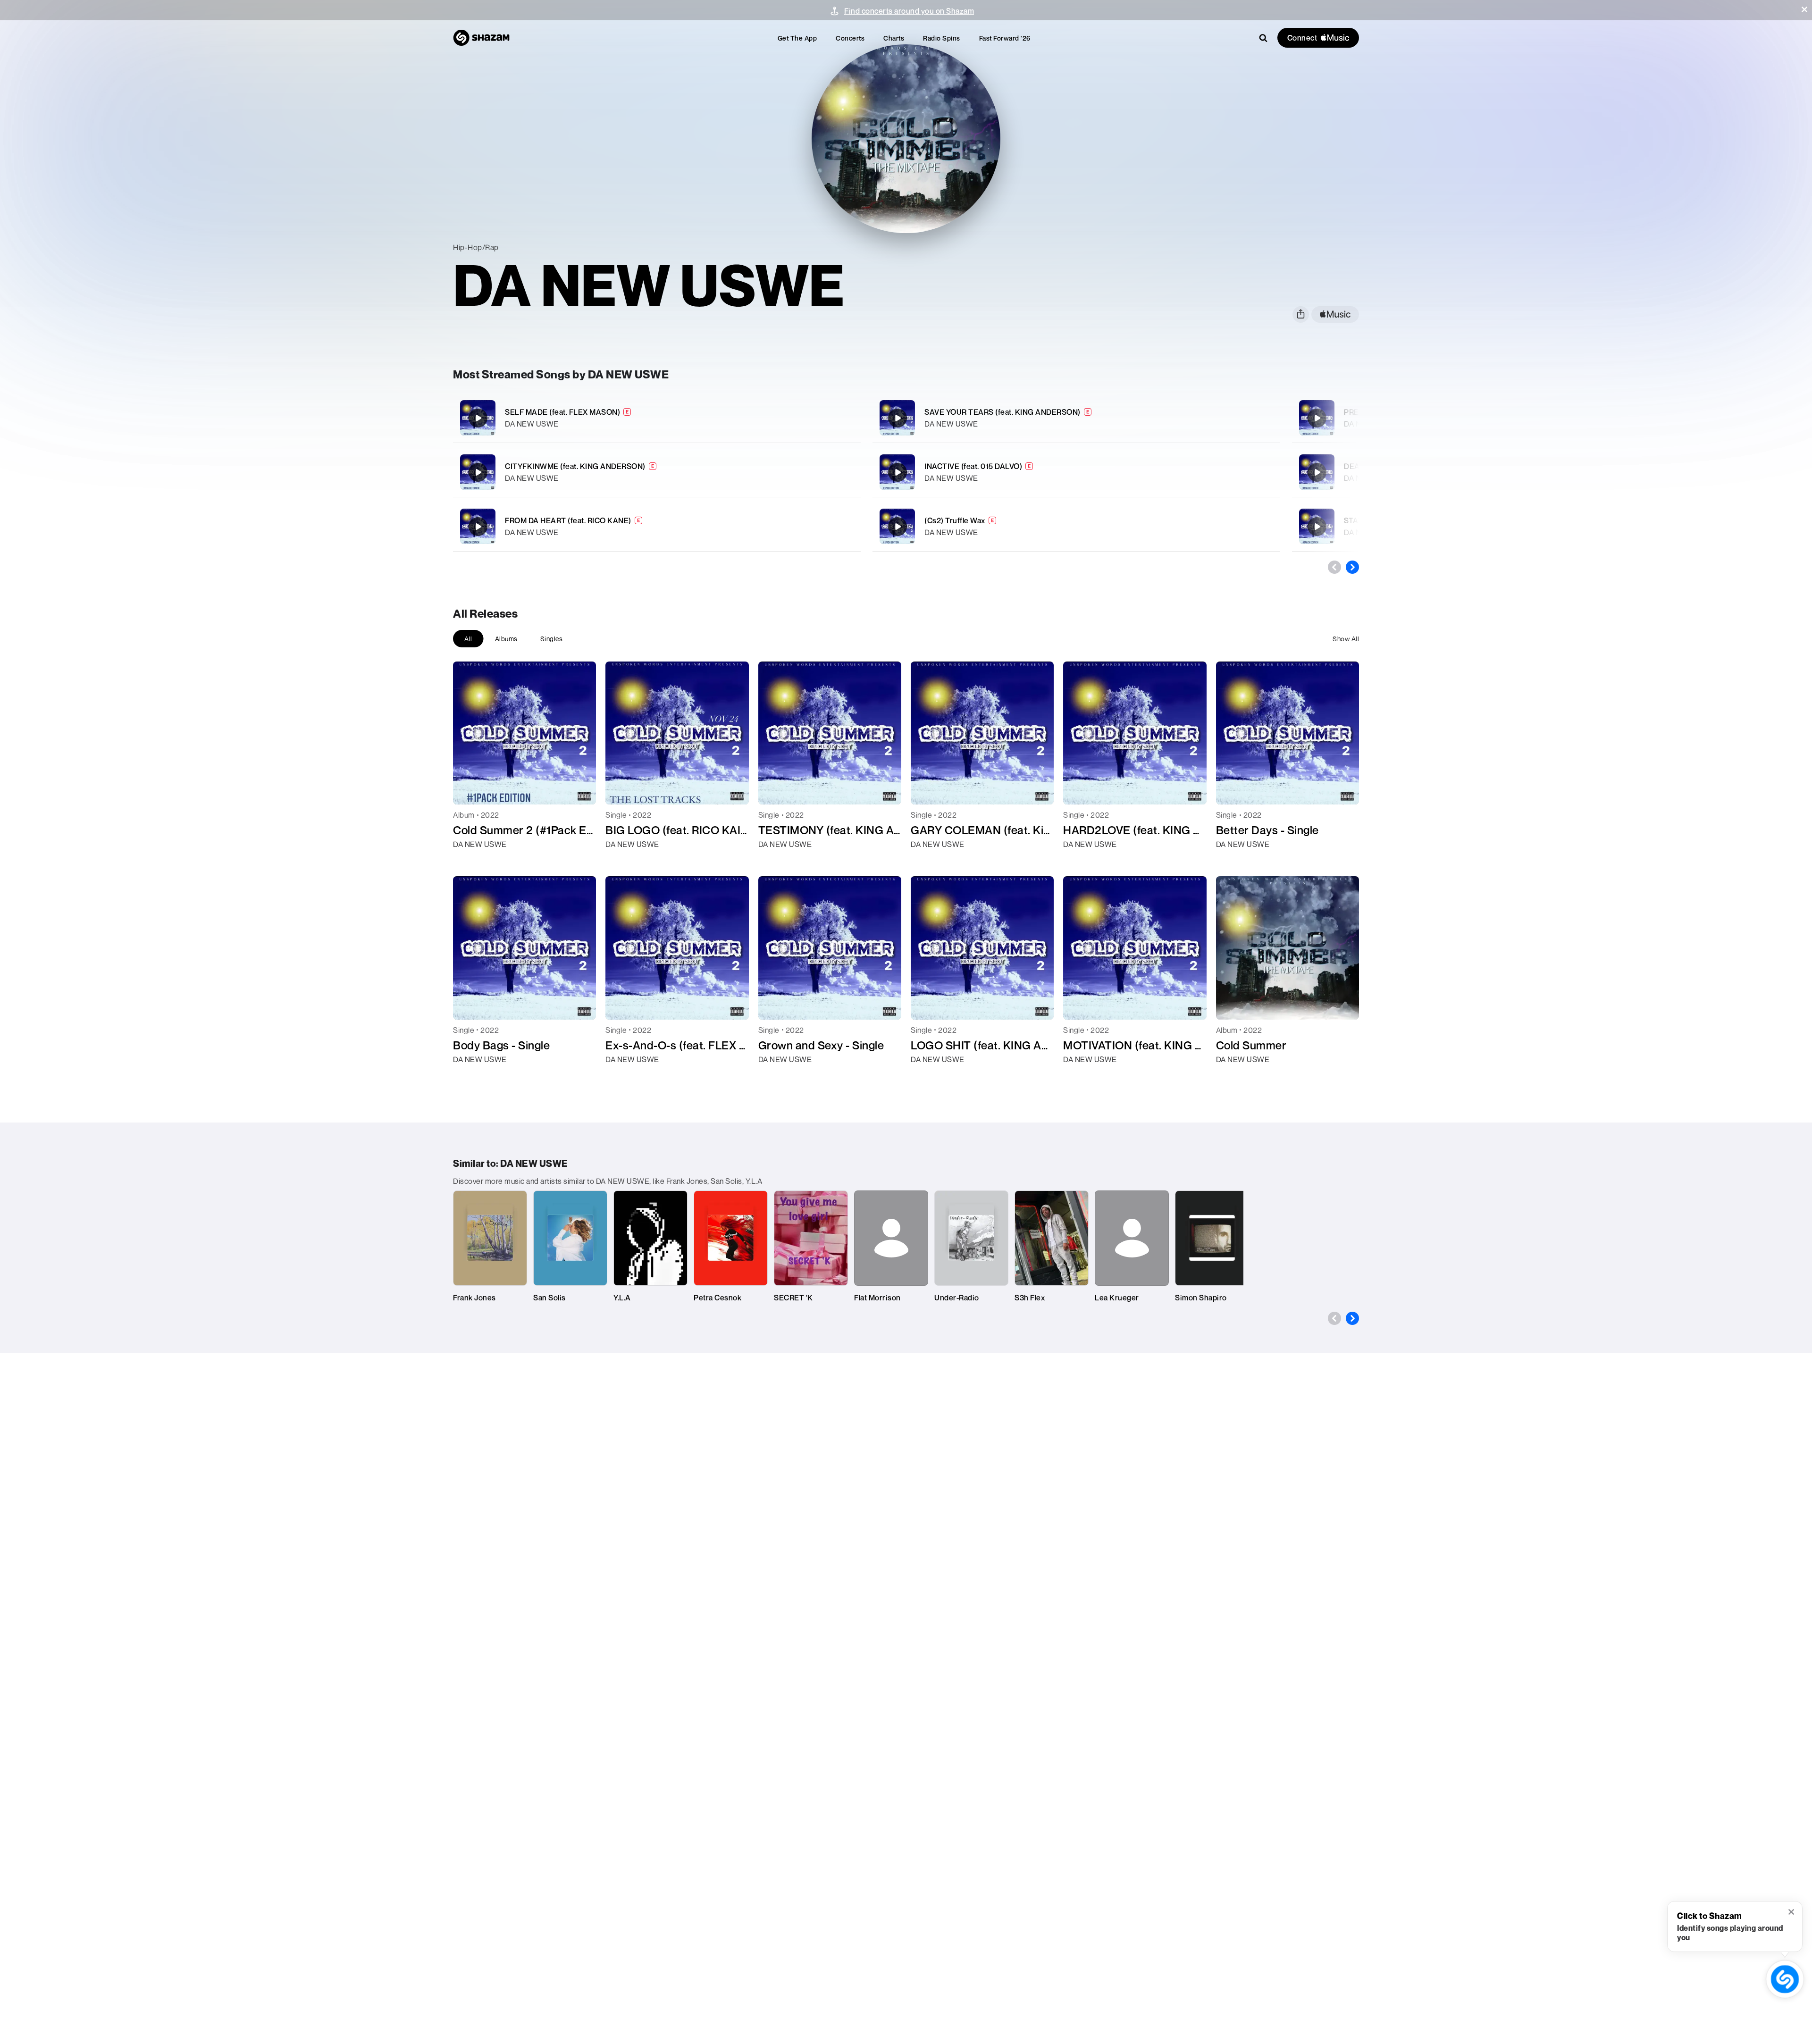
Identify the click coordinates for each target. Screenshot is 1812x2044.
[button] (1804, 9)
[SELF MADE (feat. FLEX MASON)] (657, 418)
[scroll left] (1334, 567)
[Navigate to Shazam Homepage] (481, 38)
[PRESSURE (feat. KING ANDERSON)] (1317, 418)
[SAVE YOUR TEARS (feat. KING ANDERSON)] (1076, 418)
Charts (894, 38)
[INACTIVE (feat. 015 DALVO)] (1076, 472)
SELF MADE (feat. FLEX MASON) (562, 412)
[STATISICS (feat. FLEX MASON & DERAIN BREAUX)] (1317, 527)
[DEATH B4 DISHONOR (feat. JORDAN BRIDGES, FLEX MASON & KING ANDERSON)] (1317, 472)
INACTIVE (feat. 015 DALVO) (973, 466)
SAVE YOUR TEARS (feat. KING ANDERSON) (1002, 412)
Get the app (797, 38)
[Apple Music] (470, 861)
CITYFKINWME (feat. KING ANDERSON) (575, 466)
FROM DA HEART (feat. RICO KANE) (568, 520)
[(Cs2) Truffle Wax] (1076, 526)
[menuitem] (797, 38)
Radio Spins (942, 38)
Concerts (850, 38)
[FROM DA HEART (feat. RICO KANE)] (657, 526)
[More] (801, 418)
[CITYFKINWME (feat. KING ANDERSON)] (657, 472)
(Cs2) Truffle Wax (955, 520)
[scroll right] (1352, 567)
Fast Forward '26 (1005, 38)
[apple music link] (1335, 314)
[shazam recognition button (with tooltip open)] (1785, 1979)
